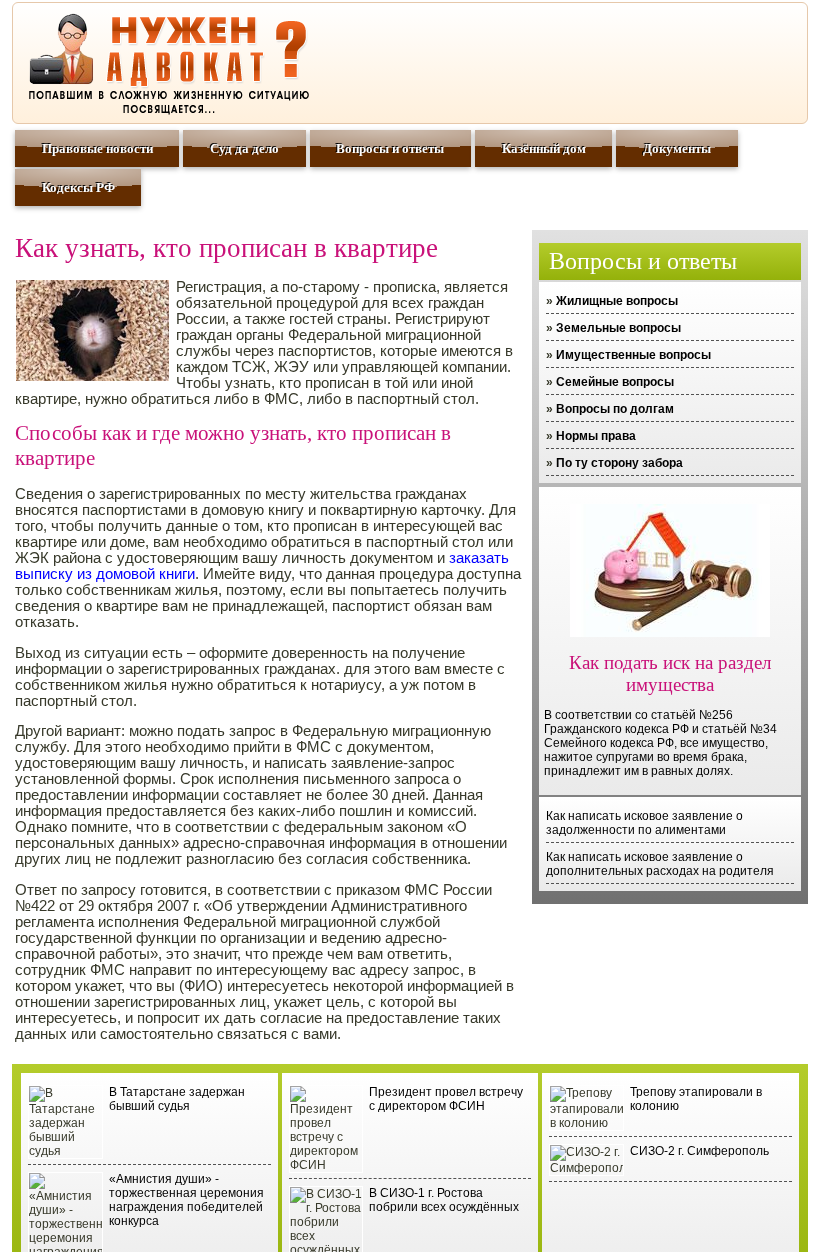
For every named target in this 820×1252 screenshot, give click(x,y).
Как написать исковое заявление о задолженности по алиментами (644, 823)
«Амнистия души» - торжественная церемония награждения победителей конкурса (186, 1200)
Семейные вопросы (615, 382)
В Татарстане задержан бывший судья (177, 1099)
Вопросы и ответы (390, 148)
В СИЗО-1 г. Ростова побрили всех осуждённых (444, 1200)
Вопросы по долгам (615, 409)
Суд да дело (244, 148)
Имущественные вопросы (633, 355)
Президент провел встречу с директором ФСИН (446, 1099)
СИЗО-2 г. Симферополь (699, 1151)
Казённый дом (544, 148)
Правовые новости (97, 148)
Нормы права (596, 436)
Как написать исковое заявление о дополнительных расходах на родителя (660, 864)
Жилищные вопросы (617, 301)
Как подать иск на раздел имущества (670, 673)
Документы (677, 148)
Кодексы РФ (78, 187)
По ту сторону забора (619, 463)
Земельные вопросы (618, 328)
